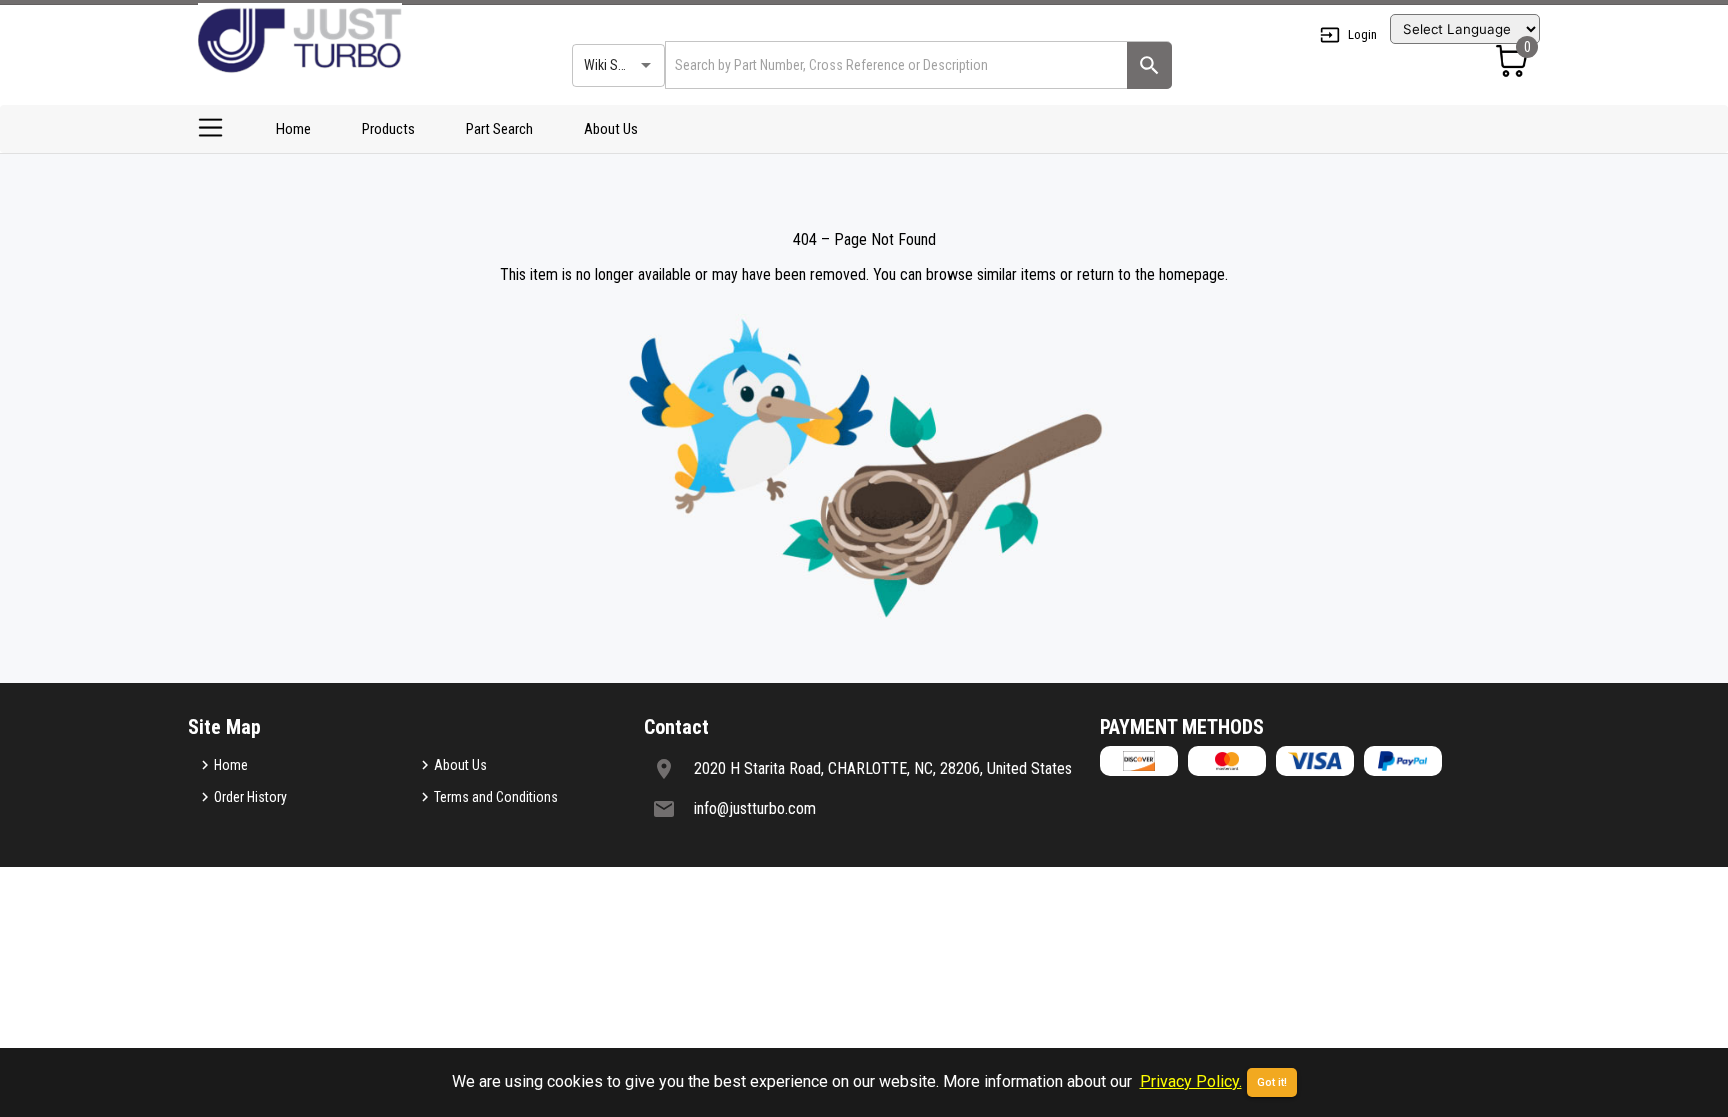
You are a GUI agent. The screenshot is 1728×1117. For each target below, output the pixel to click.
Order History (250, 797)
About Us (611, 129)
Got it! (1272, 1082)
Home (293, 129)
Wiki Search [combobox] (617, 65)
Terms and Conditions (496, 797)
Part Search (499, 129)
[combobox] (894, 64)
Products (388, 129)
